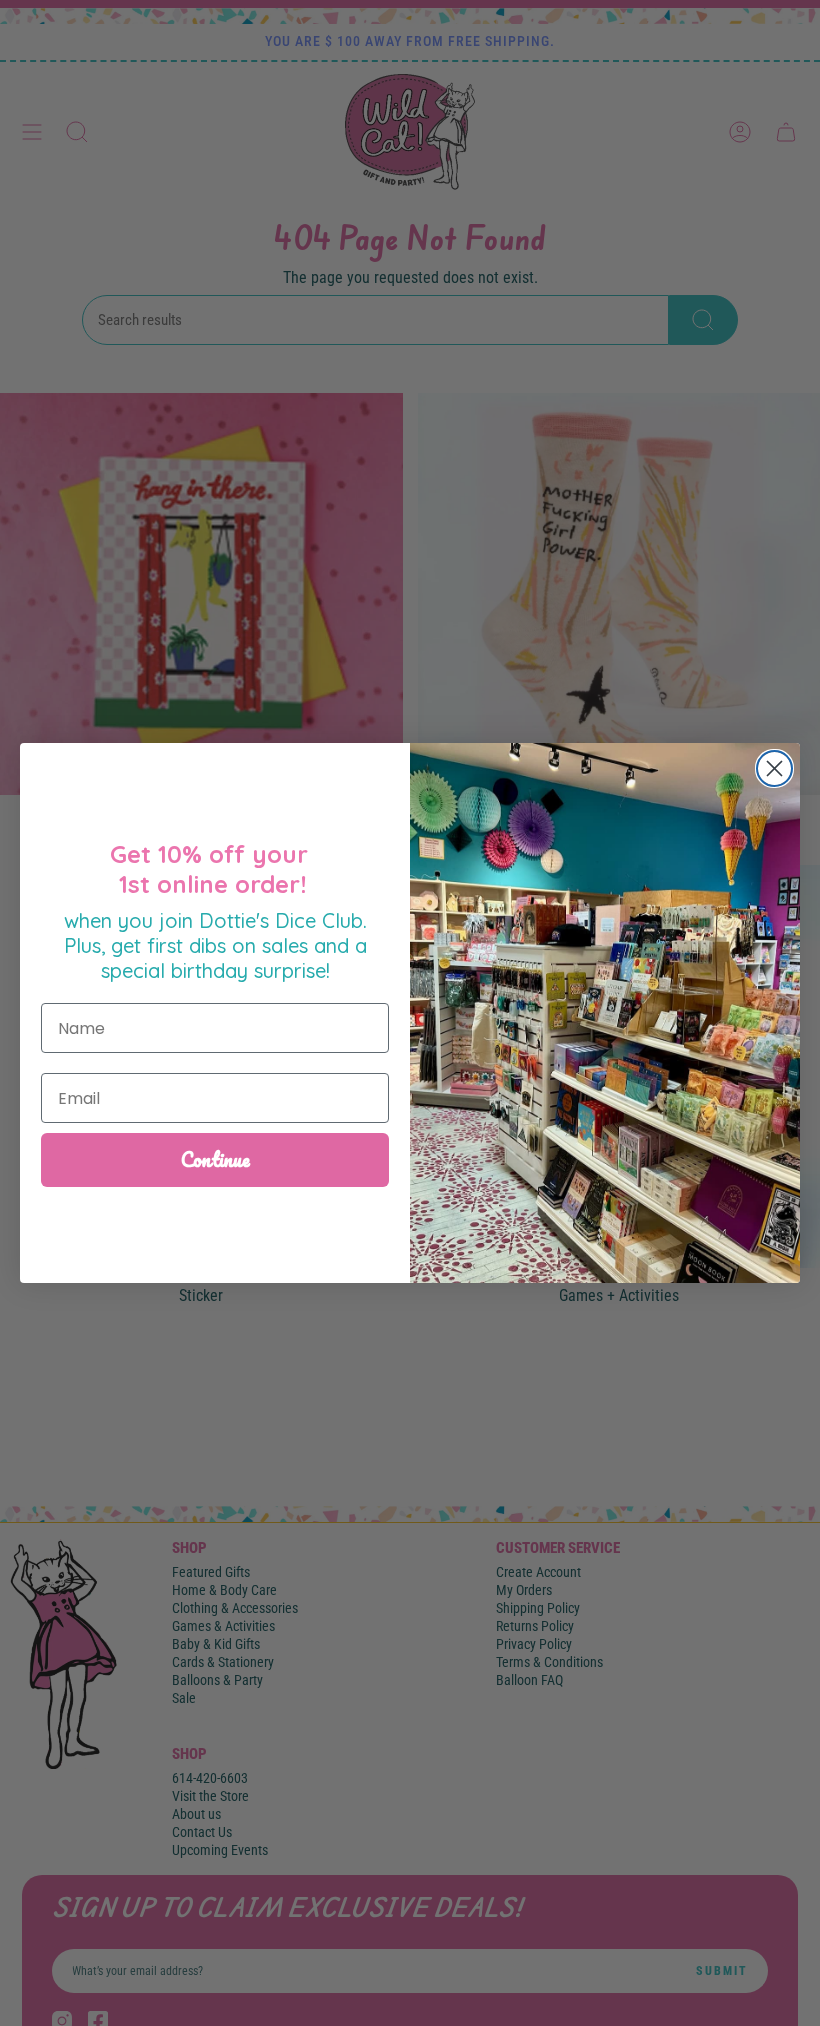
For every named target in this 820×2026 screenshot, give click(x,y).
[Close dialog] (774, 768)
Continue (215, 1159)
